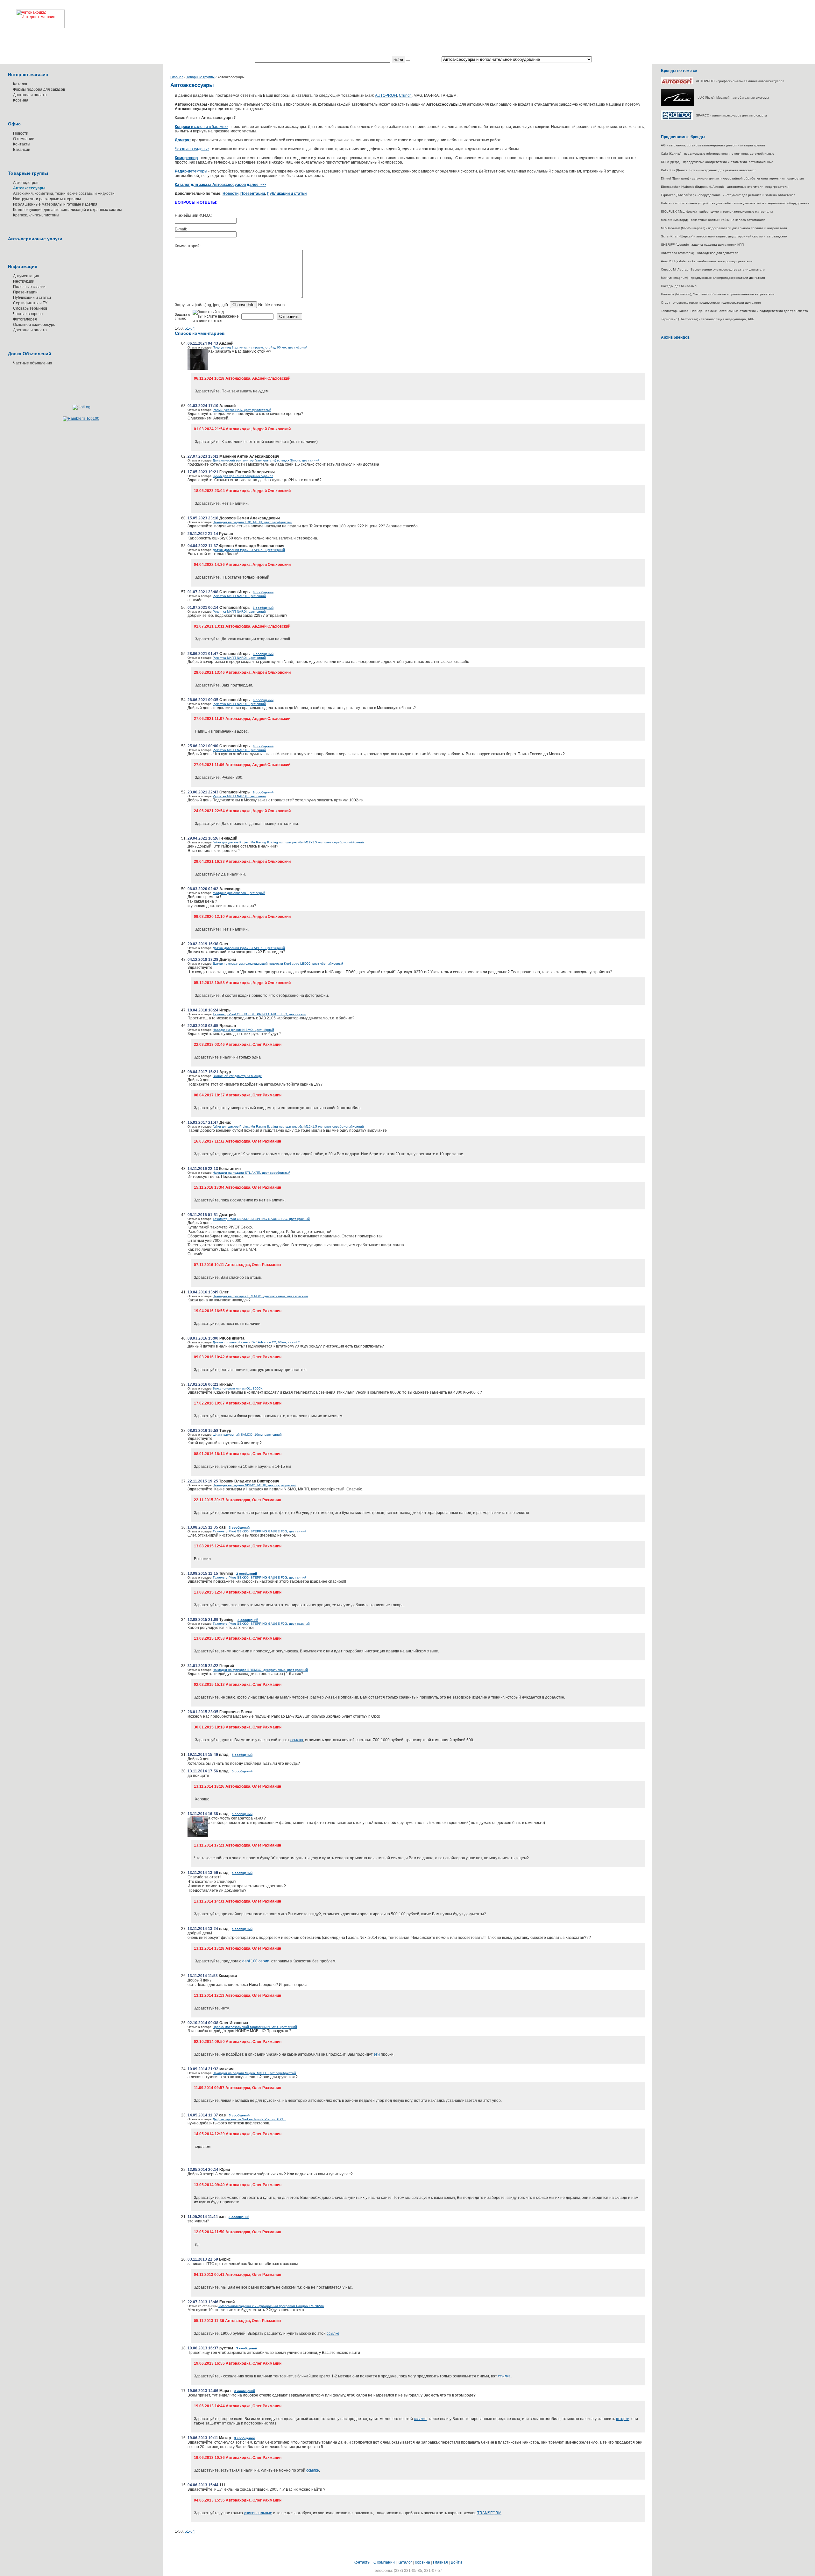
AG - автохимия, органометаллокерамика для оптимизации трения (713, 145)
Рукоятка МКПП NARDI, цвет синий (239, 596)
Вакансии (22, 150)
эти (377, 2054)
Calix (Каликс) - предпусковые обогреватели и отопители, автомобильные (718, 154)
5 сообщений (242, 1755)
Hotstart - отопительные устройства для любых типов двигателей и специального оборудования (735, 203)
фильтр (418, 60)
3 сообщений (239, 1527)
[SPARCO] (677, 119)
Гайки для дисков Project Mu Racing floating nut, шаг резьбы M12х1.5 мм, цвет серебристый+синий (288, 842)
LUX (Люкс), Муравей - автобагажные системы (733, 98)
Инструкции (24, 281)
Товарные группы (200, 77)
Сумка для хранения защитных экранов (243, 476)
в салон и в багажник (202, 127)
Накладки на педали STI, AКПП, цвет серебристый (252, 1173)
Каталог (20, 84)
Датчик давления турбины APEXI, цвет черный (249, 550)
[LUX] (678, 105)
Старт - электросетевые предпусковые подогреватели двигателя (711, 303)
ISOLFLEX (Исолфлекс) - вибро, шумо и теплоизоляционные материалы (717, 211)
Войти (456, 2562)
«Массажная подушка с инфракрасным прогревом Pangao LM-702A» (271, 2306)
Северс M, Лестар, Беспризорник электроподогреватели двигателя (713, 269)
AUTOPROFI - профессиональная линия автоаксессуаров (740, 81)
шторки (623, 2419)
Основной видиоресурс (34, 325)
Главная (177, 77)
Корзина (21, 100)
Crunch (405, 95)
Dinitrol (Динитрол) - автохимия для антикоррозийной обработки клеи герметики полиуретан (732, 178)
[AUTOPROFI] (677, 83)
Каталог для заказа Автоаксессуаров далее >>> (220, 185)
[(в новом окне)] (198, 369)
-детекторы (191, 171)
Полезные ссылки (29, 287)
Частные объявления (33, 363)
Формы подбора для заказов (39, 89)
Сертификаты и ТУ (30, 303)
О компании (24, 139)
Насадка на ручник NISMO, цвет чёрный (243, 1030)
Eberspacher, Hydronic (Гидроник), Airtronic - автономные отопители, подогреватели (725, 187)
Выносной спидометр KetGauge (237, 1076)
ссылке (333, 2333)
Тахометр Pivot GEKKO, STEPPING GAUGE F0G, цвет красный (261, 1219)
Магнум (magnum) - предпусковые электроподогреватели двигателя (713, 278)
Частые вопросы (28, 314)
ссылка (297, 1740)
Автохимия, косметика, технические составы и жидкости (64, 194)
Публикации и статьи (32, 298)
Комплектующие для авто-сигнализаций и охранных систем (67, 210)
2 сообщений (247, 1574)
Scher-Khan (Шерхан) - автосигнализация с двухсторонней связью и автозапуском (724, 236)
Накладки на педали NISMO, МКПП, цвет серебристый (255, 1485)
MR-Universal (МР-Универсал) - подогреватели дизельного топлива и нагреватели (724, 228)
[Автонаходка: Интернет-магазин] (32, 14)
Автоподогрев (26, 183)
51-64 (190, 328)
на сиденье (192, 149)
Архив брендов (675, 337)
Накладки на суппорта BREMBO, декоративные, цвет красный (260, 1296)
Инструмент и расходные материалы (47, 199)
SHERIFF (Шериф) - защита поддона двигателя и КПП (702, 245)
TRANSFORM (489, 2513)
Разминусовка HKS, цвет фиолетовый (242, 410)
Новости (21, 133)
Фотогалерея (25, 319)
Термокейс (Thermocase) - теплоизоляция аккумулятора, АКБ (708, 319)
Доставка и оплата (30, 95)
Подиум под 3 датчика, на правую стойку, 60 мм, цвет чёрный (260, 347)
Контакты (22, 144)
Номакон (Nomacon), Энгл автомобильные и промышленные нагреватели (718, 294)
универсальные (258, 2513)
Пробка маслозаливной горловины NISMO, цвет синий (255, 2027)
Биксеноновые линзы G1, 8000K (238, 1388)
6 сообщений (263, 592)
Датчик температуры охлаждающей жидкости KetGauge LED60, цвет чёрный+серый (278, 964)
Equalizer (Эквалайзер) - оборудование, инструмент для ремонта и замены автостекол (728, 195)
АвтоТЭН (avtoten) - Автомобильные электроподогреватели (707, 261)
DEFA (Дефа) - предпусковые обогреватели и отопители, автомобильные (717, 162)
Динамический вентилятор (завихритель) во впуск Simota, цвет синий (266, 460)
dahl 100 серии (256, 1961)
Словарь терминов (30, 308)
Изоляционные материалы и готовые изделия (55, 204)
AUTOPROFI (386, 95)
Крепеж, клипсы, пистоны (36, 215)
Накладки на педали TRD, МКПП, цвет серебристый (252, 522)
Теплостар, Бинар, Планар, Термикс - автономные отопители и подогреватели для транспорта (734, 311)
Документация (26, 276)
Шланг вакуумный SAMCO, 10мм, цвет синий (247, 1435)
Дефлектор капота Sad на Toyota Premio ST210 (249, 2119)
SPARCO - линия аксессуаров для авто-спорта (731, 115)
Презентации (25, 292)
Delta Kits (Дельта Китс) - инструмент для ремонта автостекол (709, 170)
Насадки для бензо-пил (679, 286)
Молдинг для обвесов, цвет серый (239, 893)
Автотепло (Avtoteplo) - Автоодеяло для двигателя (700, 253)
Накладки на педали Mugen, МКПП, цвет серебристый (254, 2073)
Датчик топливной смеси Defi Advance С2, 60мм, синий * (256, 1342)
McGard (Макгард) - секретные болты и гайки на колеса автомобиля (713, 220)
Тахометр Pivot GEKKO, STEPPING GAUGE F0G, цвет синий (259, 1014)
